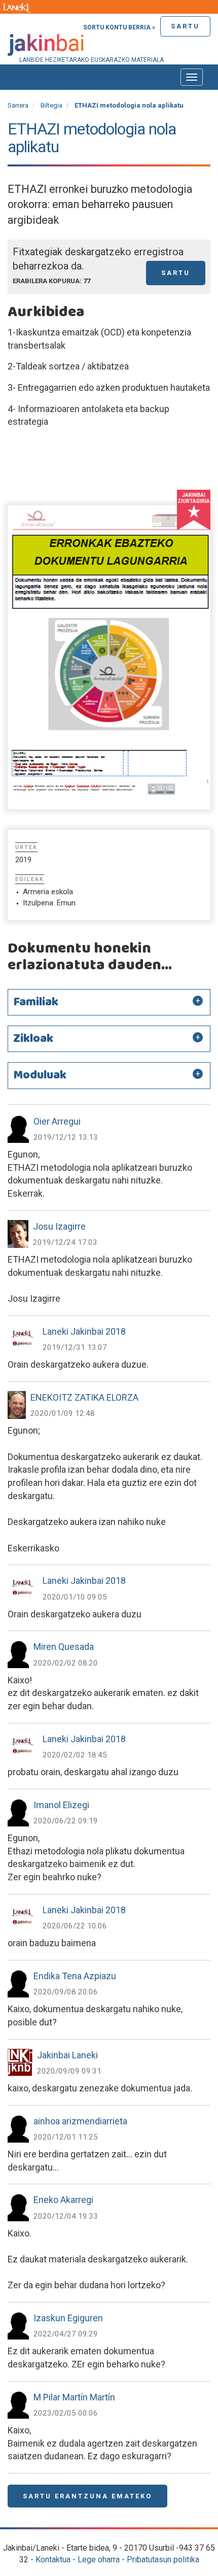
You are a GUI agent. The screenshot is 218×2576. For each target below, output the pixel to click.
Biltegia (51, 105)
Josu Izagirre (59, 1226)
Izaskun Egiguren (68, 2318)
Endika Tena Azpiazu (75, 1976)
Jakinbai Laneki (67, 2055)
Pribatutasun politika (163, 2560)
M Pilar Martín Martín (74, 2397)
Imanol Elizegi (61, 1805)
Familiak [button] (36, 1002)
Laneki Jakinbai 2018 (84, 1331)
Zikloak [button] (33, 1039)
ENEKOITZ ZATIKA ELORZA (84, 1397)
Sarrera (18, 105)
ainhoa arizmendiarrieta (80, 2121)
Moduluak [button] (40, 1075)
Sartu (185, 26)
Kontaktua (53, 2560)
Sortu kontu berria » (119, 27)
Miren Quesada (64, 1647)
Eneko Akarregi (63, 2200)
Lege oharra (99, 2560)
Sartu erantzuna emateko (87, 2496)
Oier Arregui (57, 1121)
